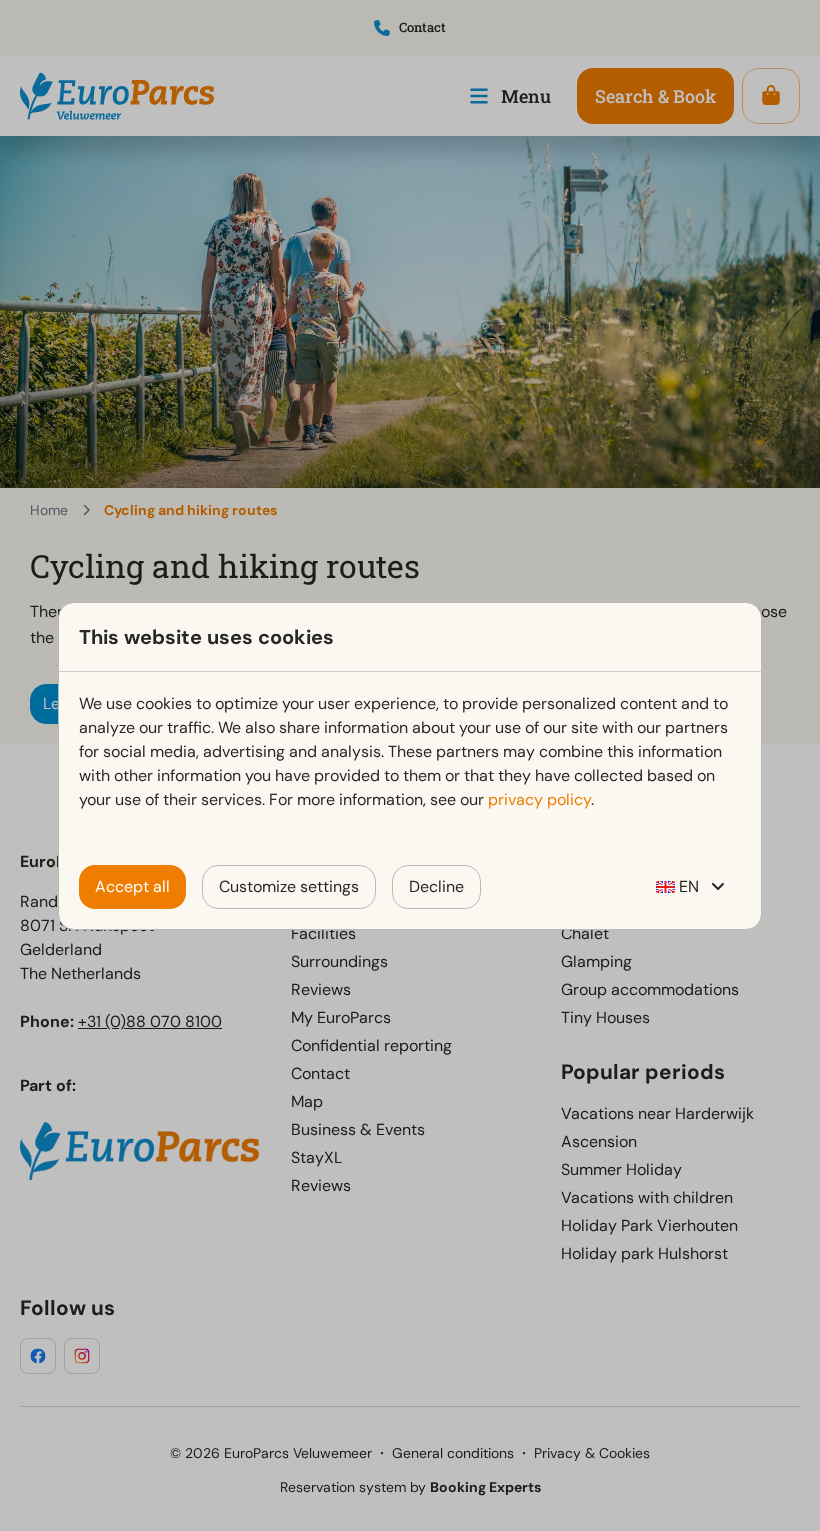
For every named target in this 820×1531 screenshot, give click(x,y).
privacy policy (539, 799)
